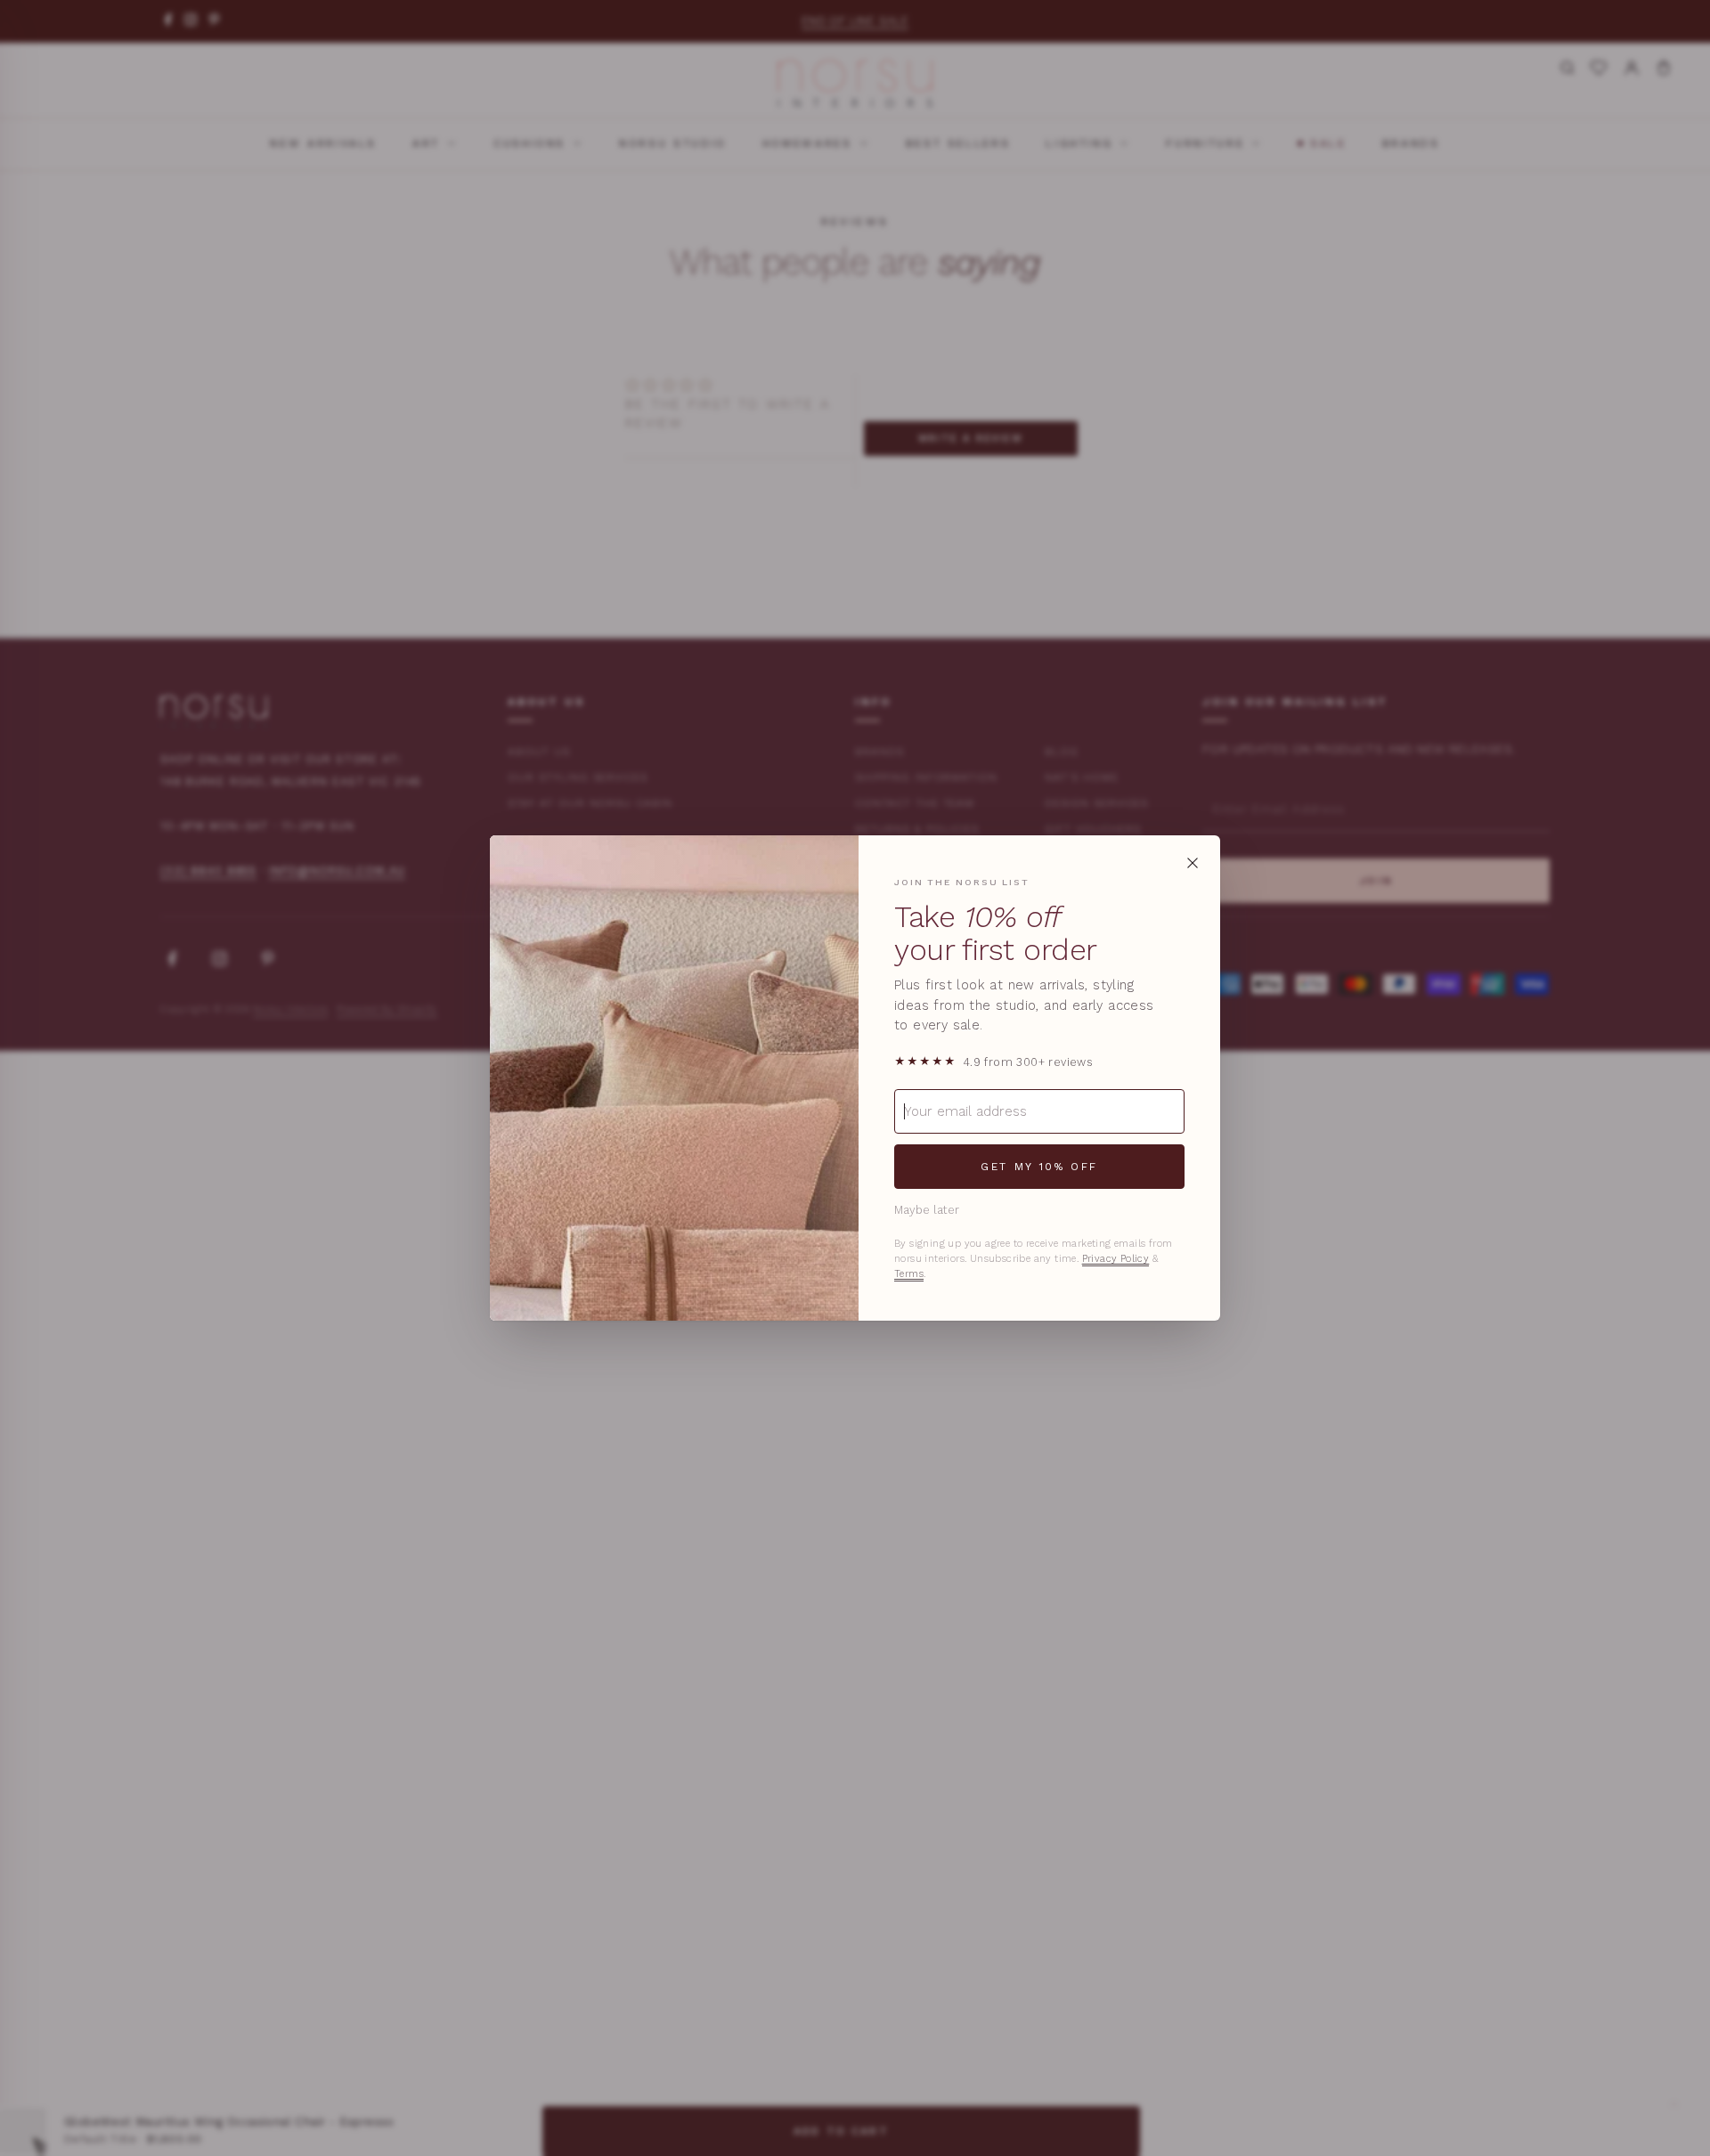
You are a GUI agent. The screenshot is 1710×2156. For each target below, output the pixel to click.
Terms (909, 1274)
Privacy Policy (1116, 1259)
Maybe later (927, 1210)
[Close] (1193, 863)
